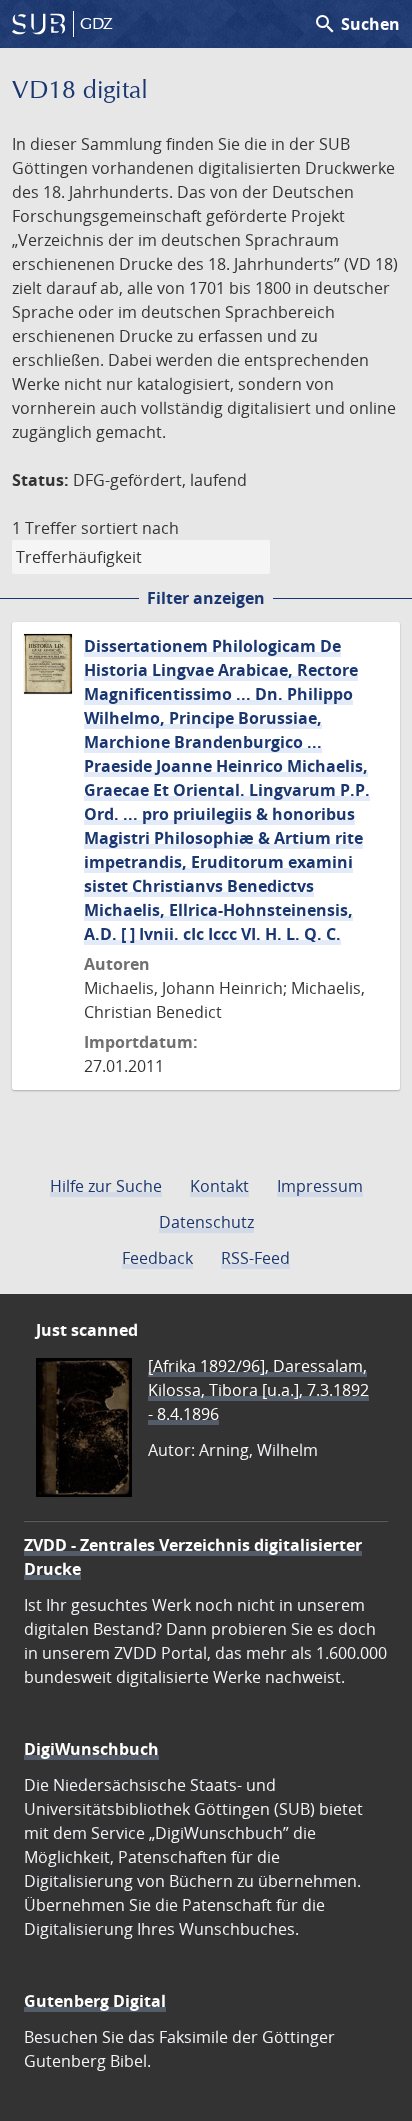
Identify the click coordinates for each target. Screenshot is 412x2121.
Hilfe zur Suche (106, 1186)
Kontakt (219, 1186)
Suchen (356, 24)
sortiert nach (130, 528)
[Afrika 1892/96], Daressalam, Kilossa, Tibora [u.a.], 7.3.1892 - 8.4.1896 (258, 1390)
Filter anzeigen (206, 598)
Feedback (157, 1258)
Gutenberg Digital (95, 2001)
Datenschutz (206, 1222)
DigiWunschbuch (91, 1749)
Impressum (320, 1186)
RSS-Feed (255, 1258)
